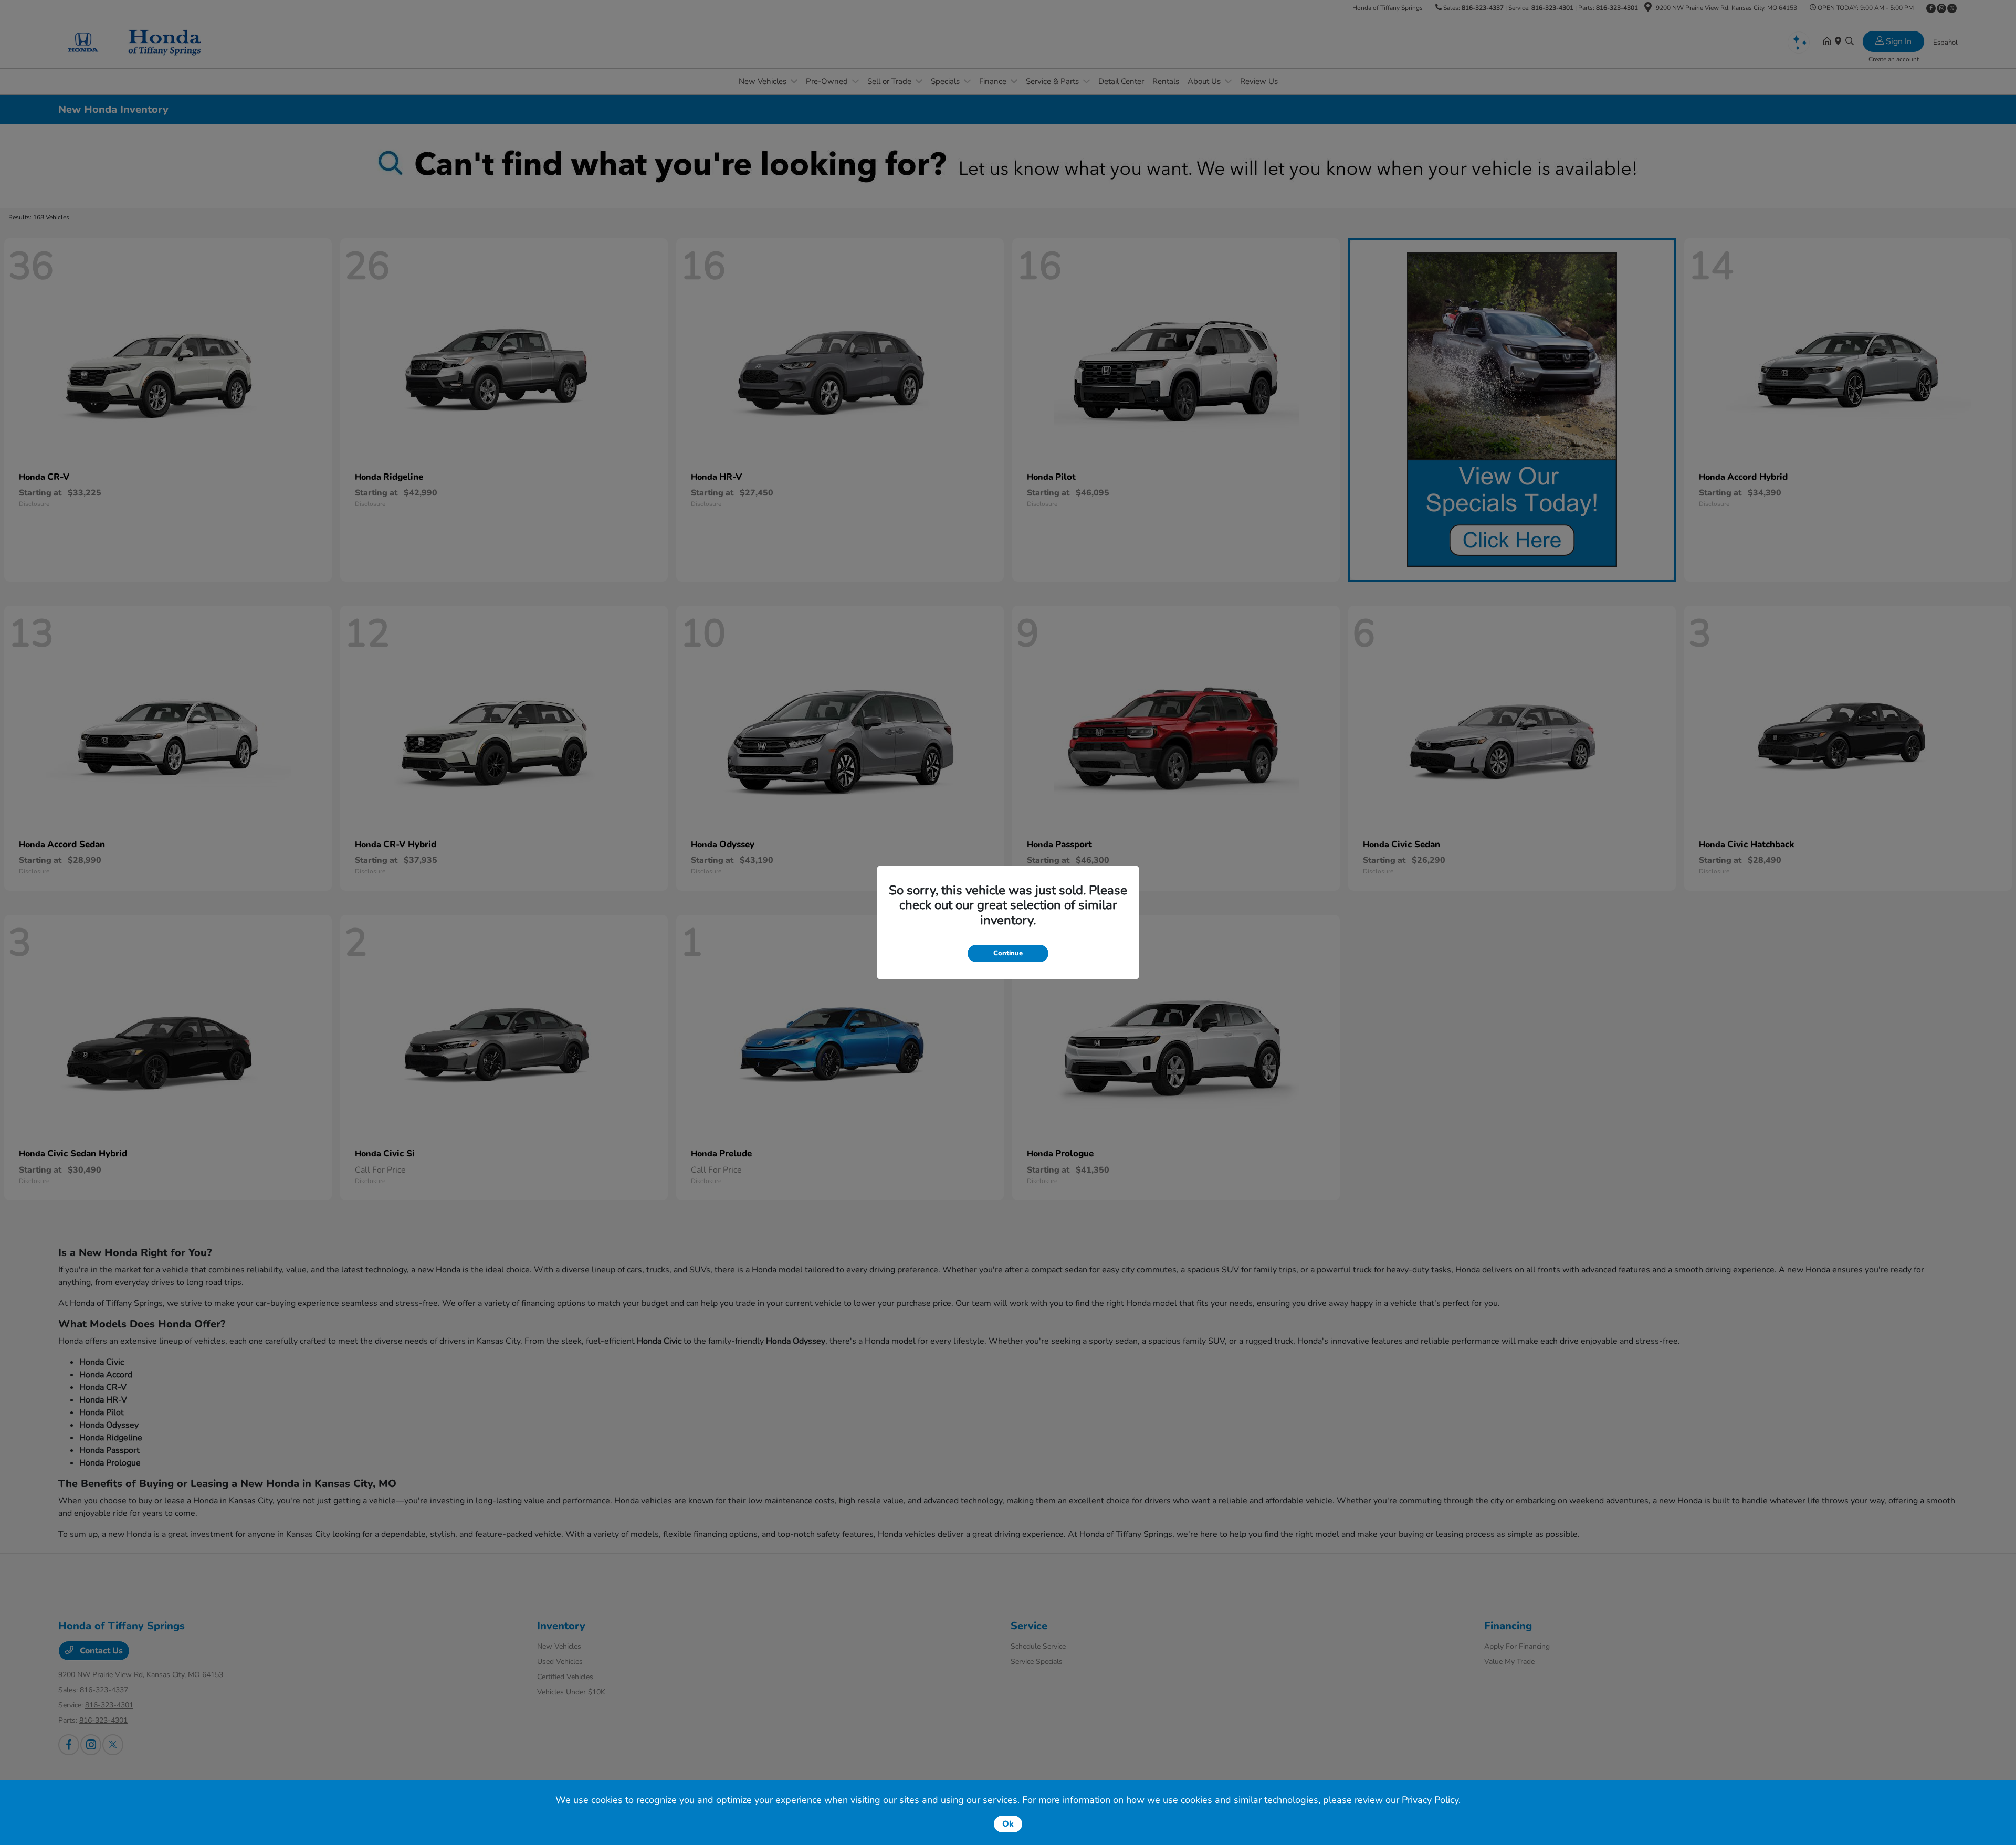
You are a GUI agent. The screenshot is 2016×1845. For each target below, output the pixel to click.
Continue (1008, 953)
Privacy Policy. (1431, 1800)
